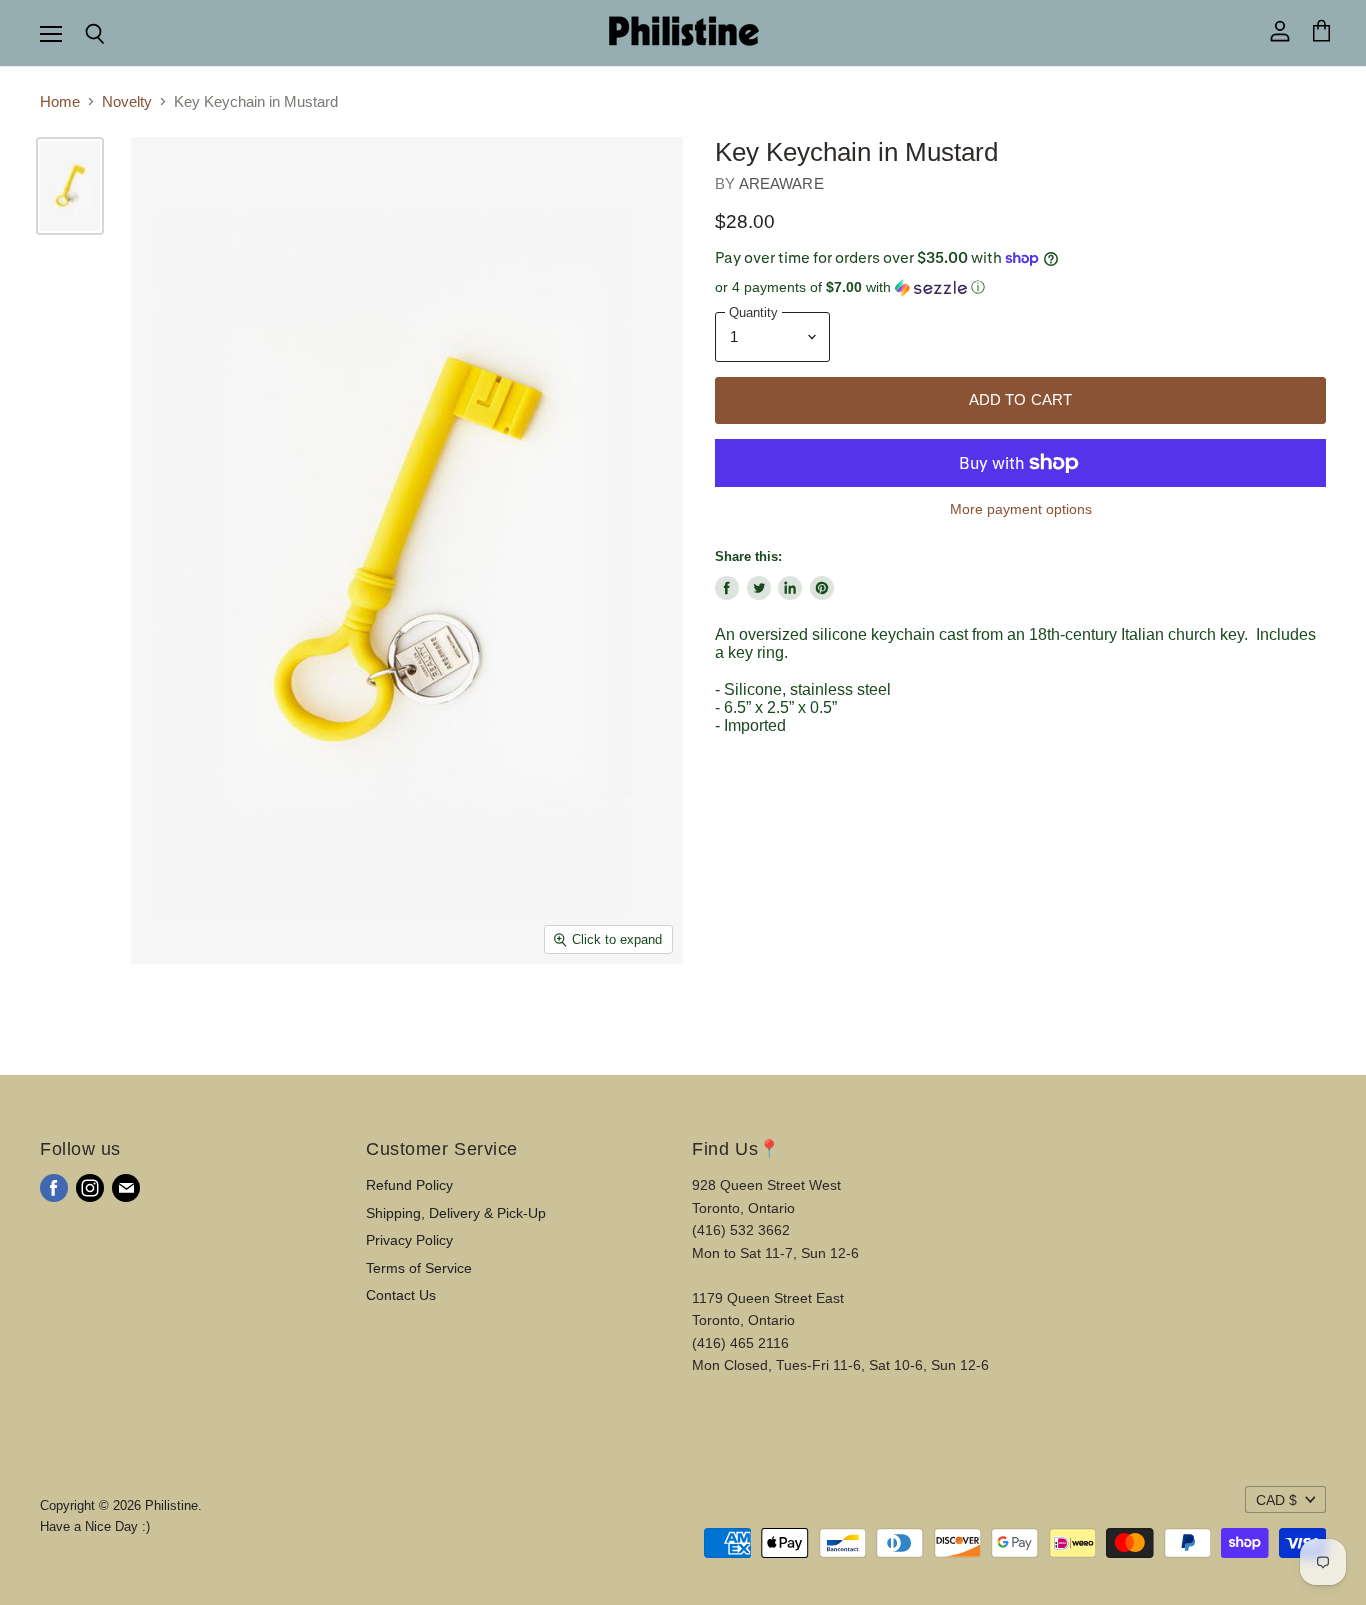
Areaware (781, 183)
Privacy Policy (409, 1240)
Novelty (127, 101)
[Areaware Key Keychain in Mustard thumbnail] (70, 186)
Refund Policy (409, 1185)
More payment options (1021, 509)
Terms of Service (419, 1268)
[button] (1020, 287)
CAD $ (1276, 1500)
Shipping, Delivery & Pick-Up (456, 1213)
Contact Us (401, 1295)
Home (60, 101)
